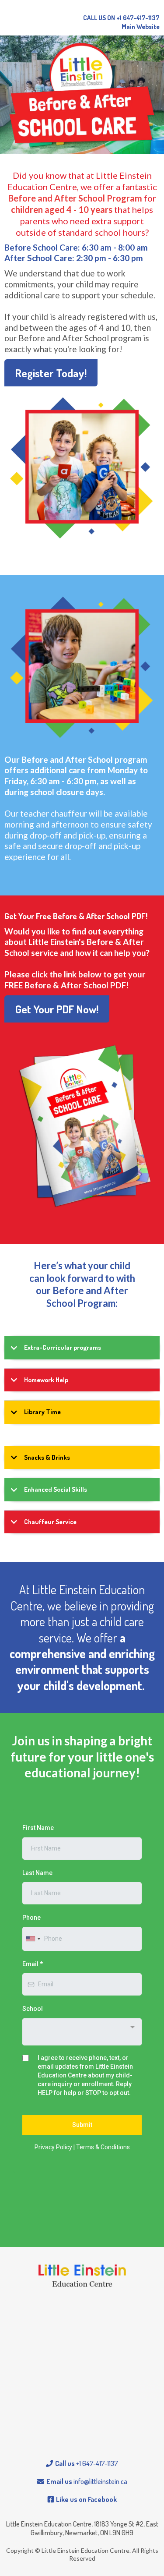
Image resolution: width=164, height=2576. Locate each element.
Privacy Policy (54, 2147)
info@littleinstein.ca (100, 2481)
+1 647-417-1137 (97, 2463)
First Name (38, 1828)
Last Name (37, 1873)
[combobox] (33, 1939)
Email (33, 1964)
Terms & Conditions (102, 2147)
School (33, 2009)
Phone (31, 1918)
